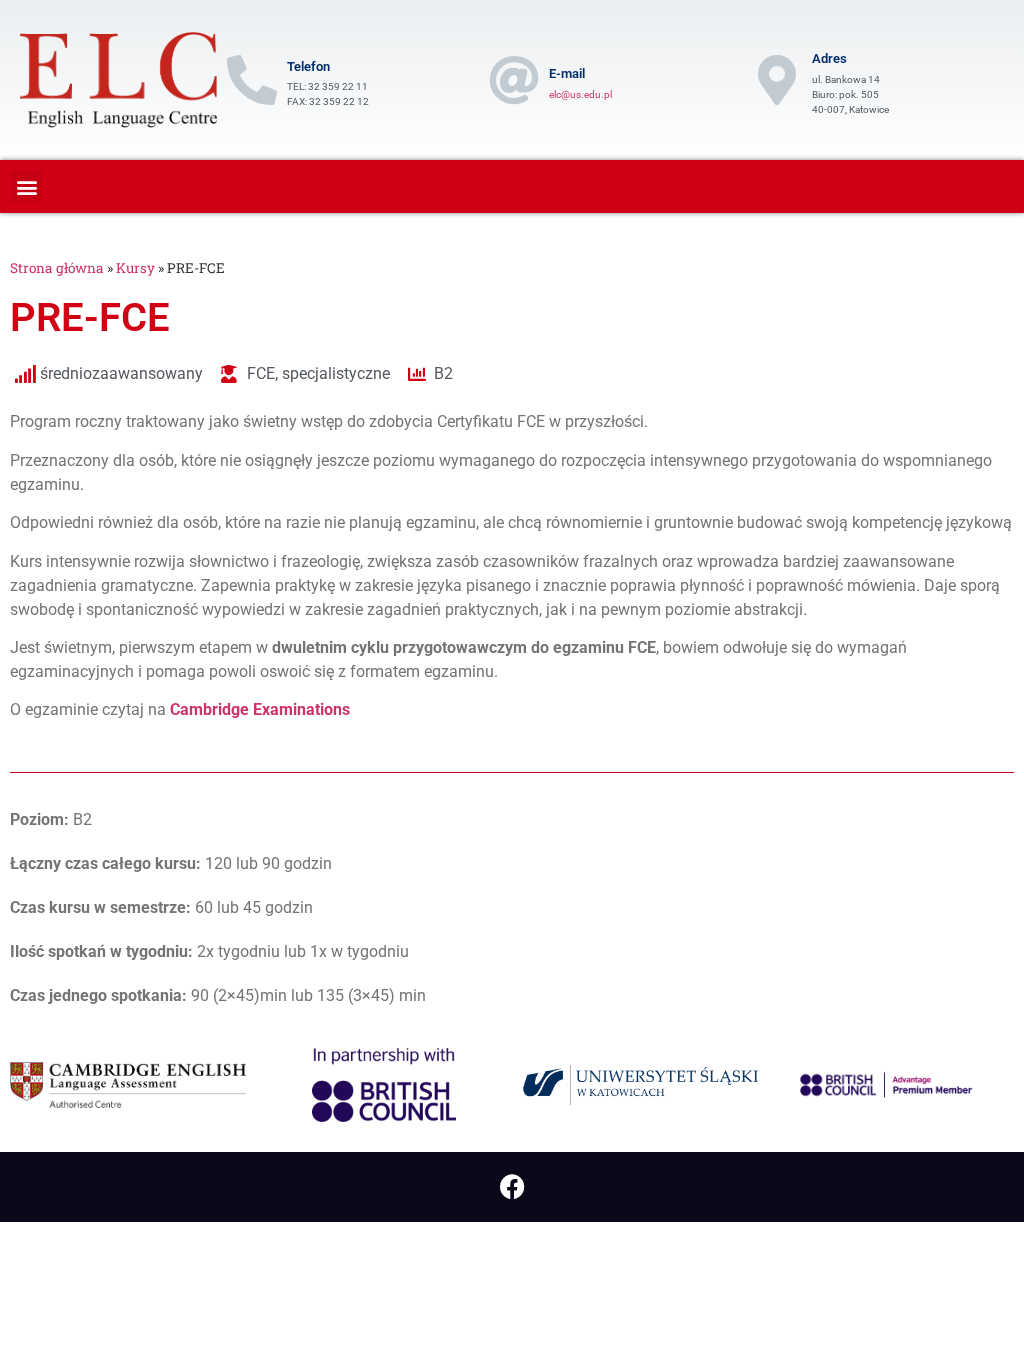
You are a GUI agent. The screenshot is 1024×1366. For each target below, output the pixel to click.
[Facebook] (512, 1187)
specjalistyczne (336, 373)
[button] (26, 186)
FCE (261, 373)
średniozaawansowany (121, 373)
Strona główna (57, 268)
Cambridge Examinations (260, 709)
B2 (443, 373)
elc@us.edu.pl (580, 94)
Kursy (135, 268)
